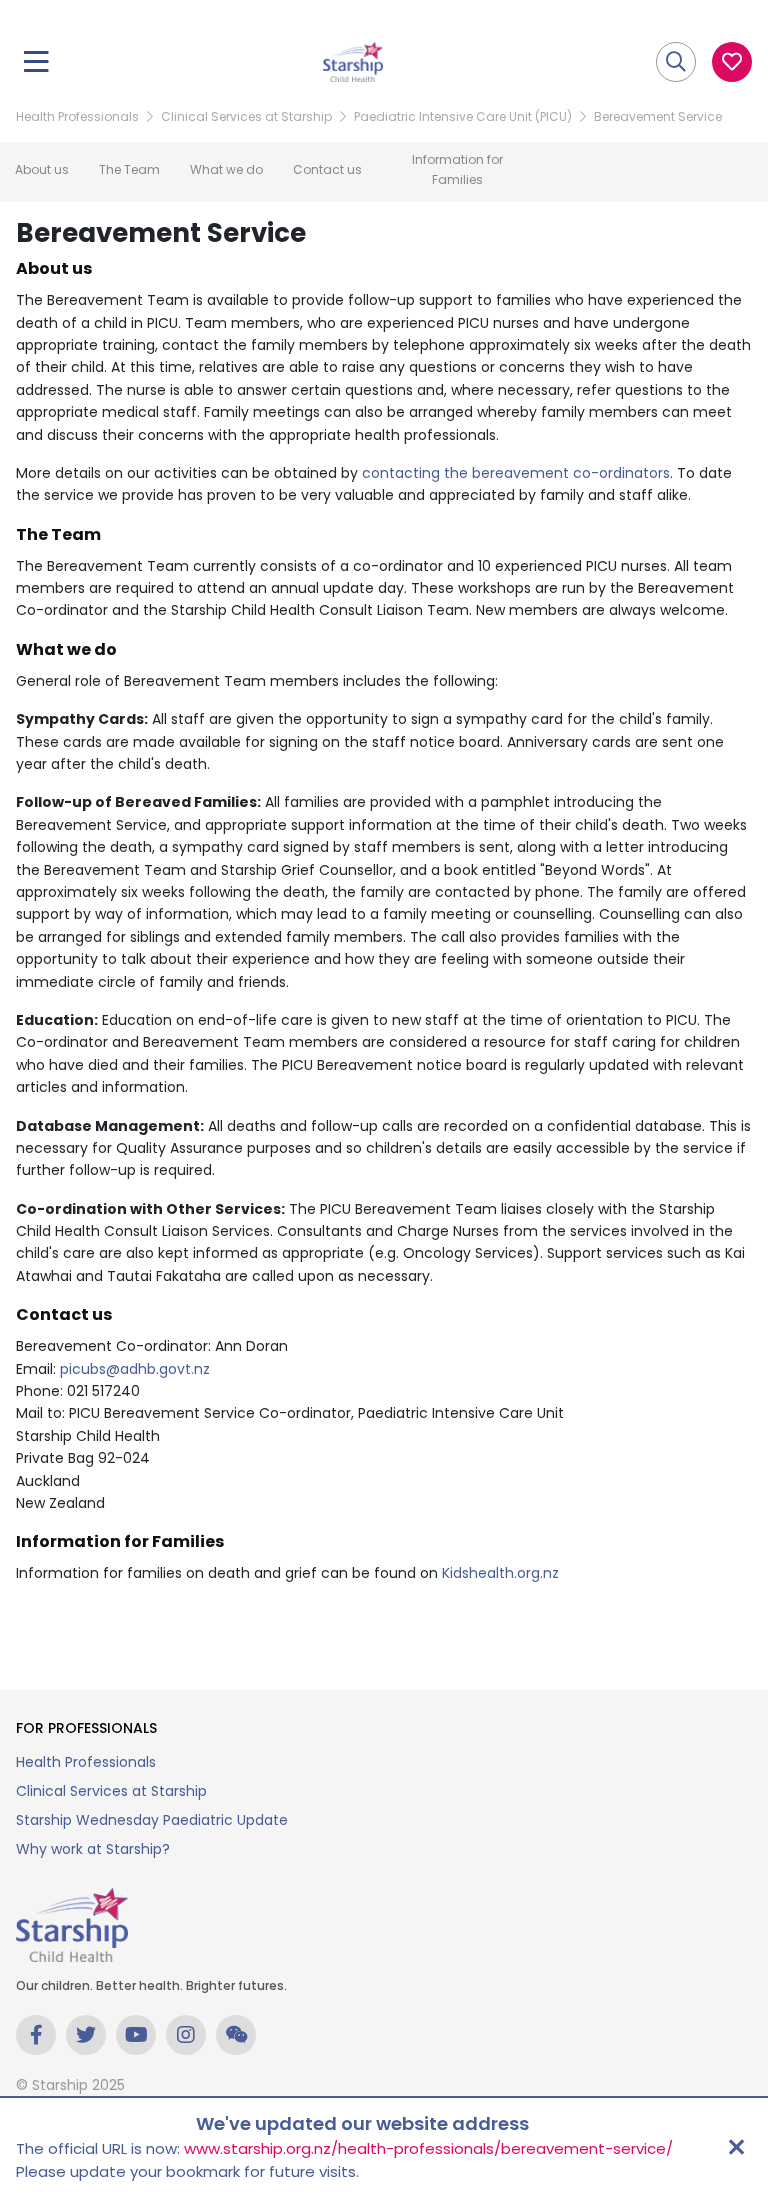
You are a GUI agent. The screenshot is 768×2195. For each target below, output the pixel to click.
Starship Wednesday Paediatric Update (152, 1820)
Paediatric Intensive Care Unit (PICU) (463, 116)
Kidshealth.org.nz (500, 1573)
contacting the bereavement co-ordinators (516, 473)
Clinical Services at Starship (246, 116)
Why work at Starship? (93, 1849)
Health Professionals (77, 116)
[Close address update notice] (736, 2147)
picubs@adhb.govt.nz (135, 1369)
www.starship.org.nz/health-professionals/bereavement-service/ (428, 2148)
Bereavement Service (658, 116)
